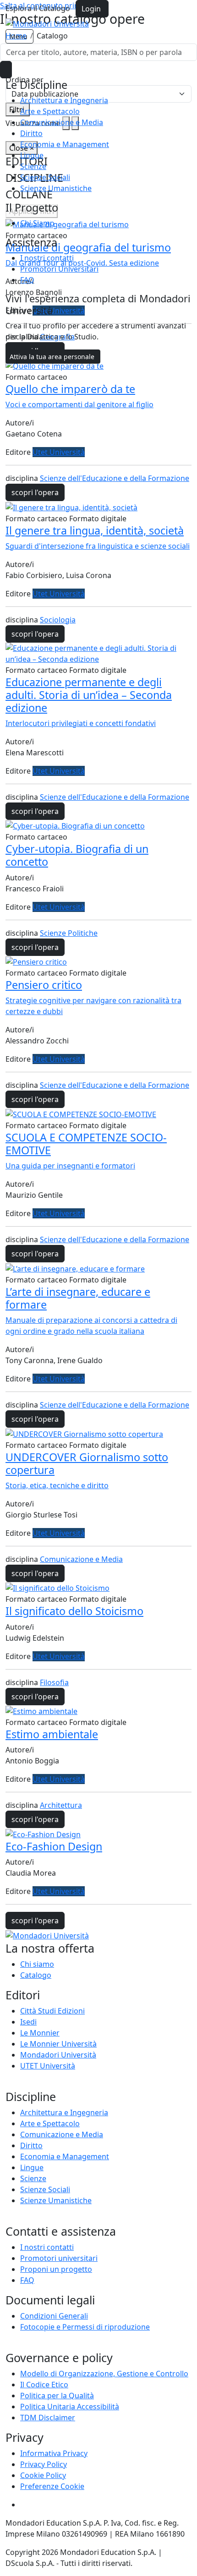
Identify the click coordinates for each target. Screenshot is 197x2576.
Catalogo (36, 1975)
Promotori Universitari (59, 269)
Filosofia (54, 1682)
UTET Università (48, 2066)
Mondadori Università (58, 2055)
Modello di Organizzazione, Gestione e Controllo (104, 2374)
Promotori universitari (59, 2258)
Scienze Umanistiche (56, 188)
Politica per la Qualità (57, 2396)
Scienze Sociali (45, 177)
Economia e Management (65, 144)
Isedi (28, 2022)
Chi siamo (37, 1964)
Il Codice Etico (44, 2385)
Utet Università (59, 452)
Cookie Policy (43, 2475)
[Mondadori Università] (47, 1935)
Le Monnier (40, 2033)
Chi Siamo (37, 223)
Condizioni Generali (54, 2316)
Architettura (61, 1805)
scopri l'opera (35, 492)
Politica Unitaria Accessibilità (70, 2407)
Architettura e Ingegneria (64, 100)
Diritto (31, 133)
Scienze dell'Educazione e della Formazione (115, 478)
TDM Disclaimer (48, 2418)
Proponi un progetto (56, 2269)
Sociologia (58, 620)
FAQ (27, 280)
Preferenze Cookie (52, 2486)
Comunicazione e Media (62, 122)
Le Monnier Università (58, 2044)
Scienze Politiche (69, 933)
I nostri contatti (47, 258)
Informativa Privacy (54, 2453)
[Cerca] (6, 70)
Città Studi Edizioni (52, 2011)
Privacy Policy (44, 2464)
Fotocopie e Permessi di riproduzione (85, 2327)
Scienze (33, 166)
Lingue (32, 155)
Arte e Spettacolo (50, 111)
